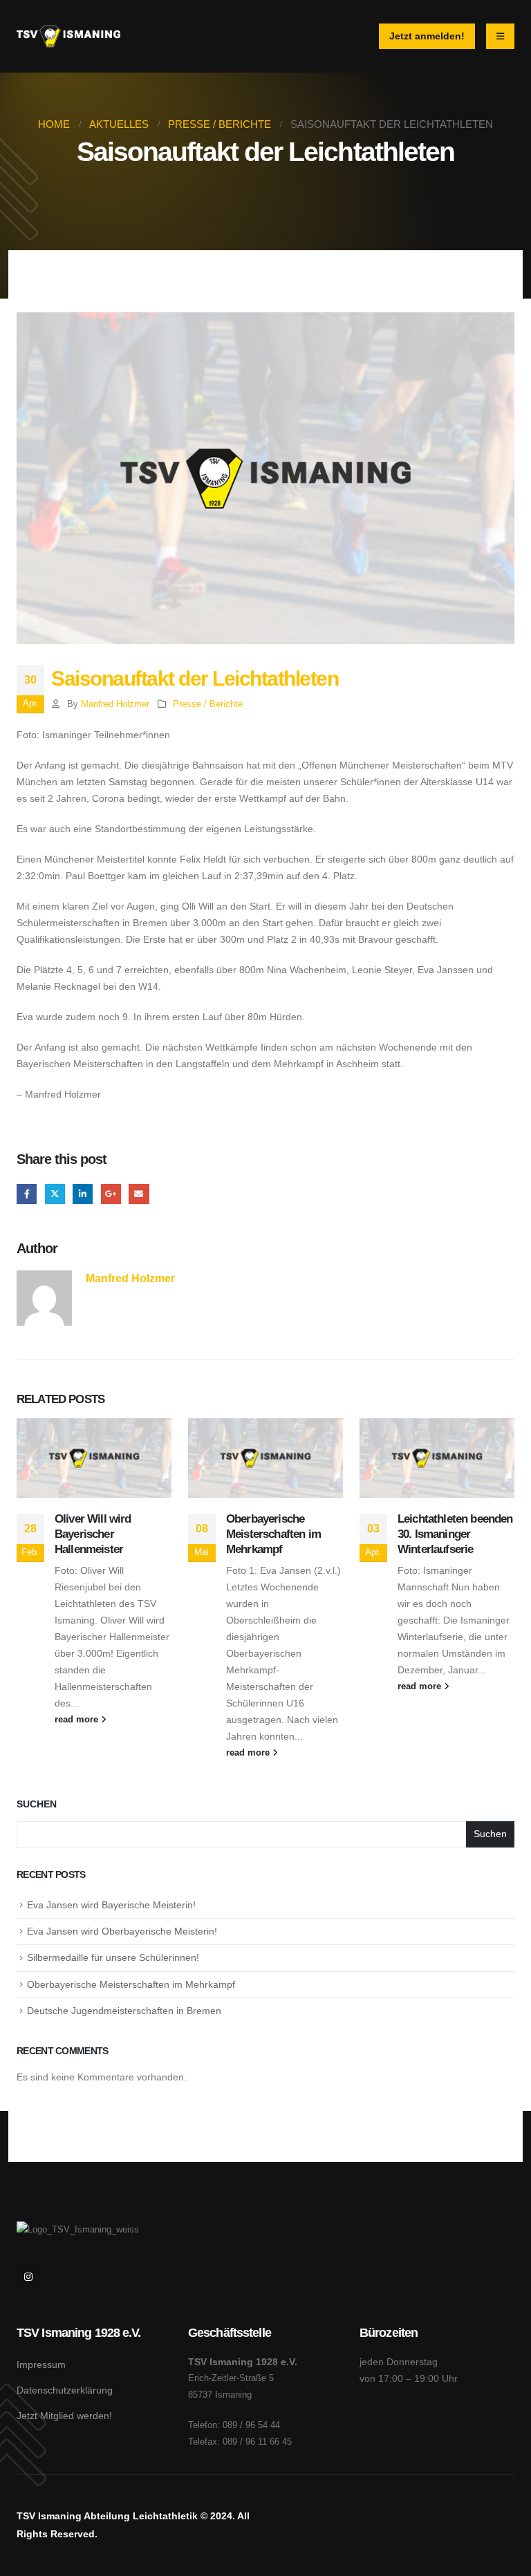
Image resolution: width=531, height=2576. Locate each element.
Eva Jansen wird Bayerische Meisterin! (111, 1905)
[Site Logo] (68, 36)
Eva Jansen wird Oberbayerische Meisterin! (122, 1931)
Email (139, 1194)
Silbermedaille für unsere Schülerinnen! (113, 1957)
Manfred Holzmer (115, 704)
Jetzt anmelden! (427, 36)
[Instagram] (28, 2276)
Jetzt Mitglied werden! (64, 2416)
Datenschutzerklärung (65, 2390)
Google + (111, 1194)
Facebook (27, 1194)
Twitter (55, 1194)
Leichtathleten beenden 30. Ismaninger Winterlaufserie (455, 1534)
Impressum (41, 2365)
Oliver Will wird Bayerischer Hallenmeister (93, 1534)
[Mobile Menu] (500, 36)
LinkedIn (83, 1194)
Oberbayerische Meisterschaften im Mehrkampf (273, 1534)
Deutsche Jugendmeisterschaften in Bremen (124, 2011)
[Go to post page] (94, 1458)
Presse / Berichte (208, 704)
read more (78, 1720)
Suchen (37, 1804)
